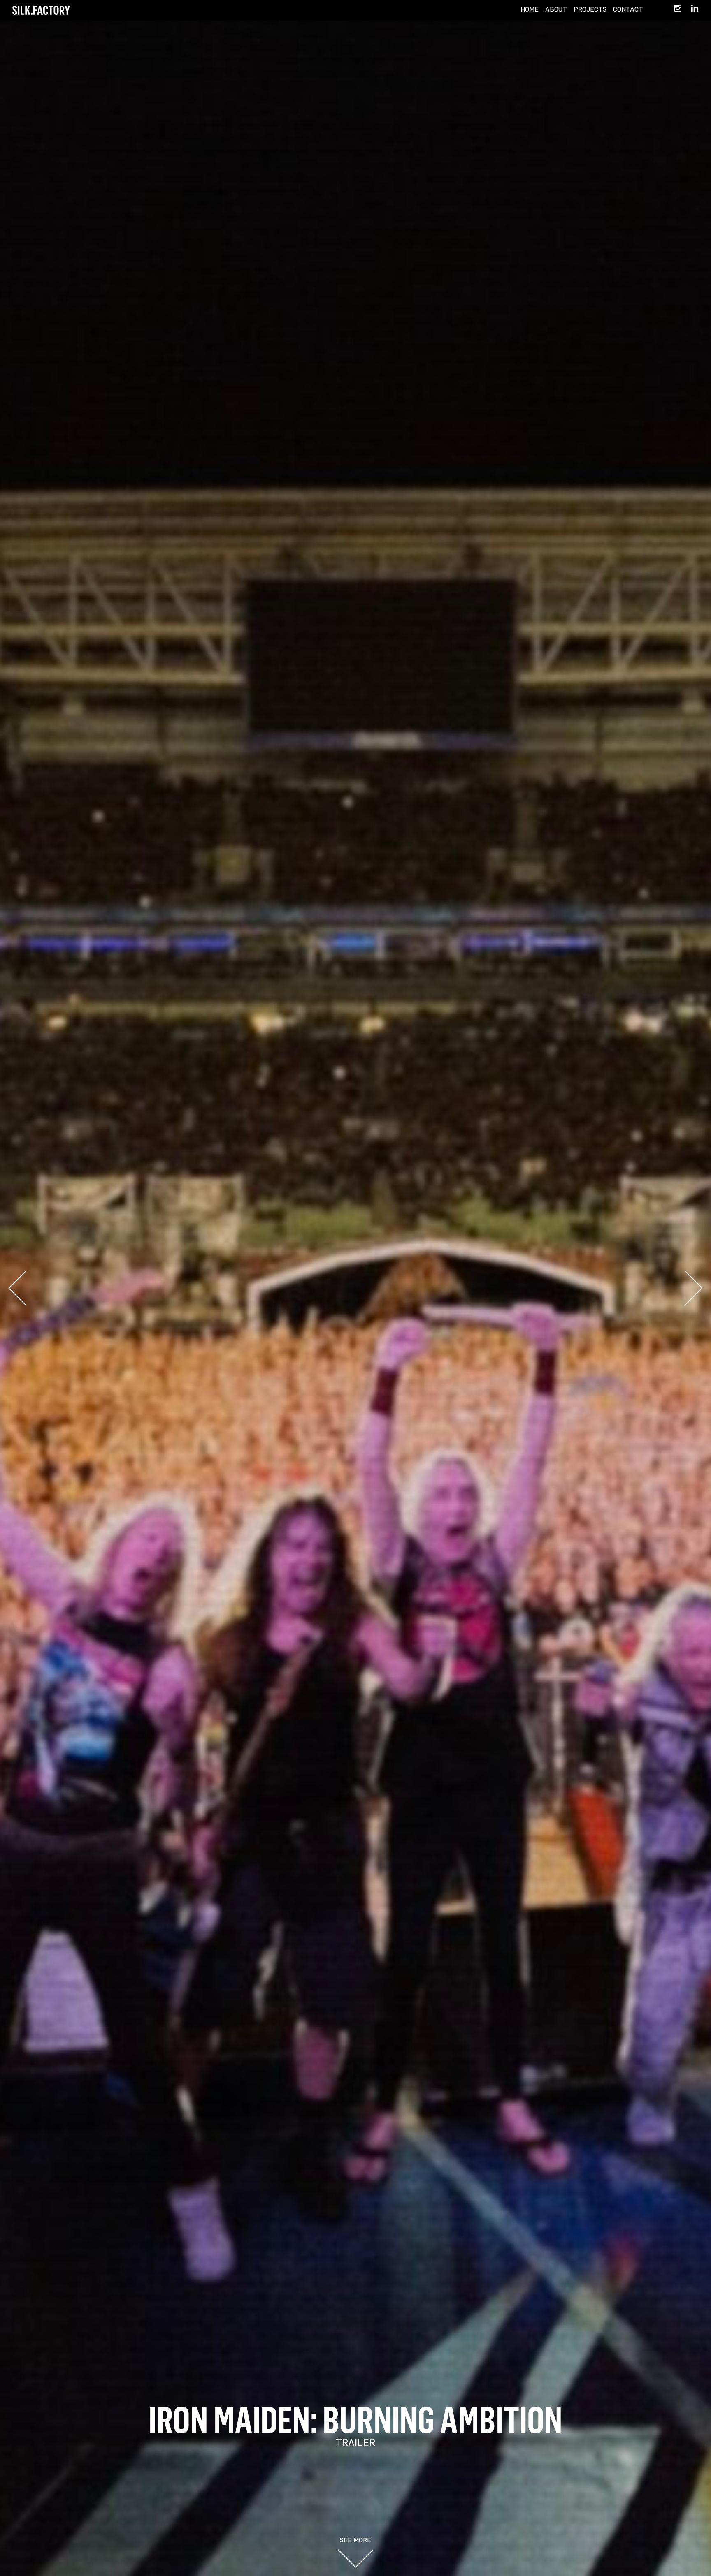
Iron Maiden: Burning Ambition (355, 2419)
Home (530, 9)
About (556, 9)
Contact (628, 9)
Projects (590, 9)
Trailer (355, 2442)
